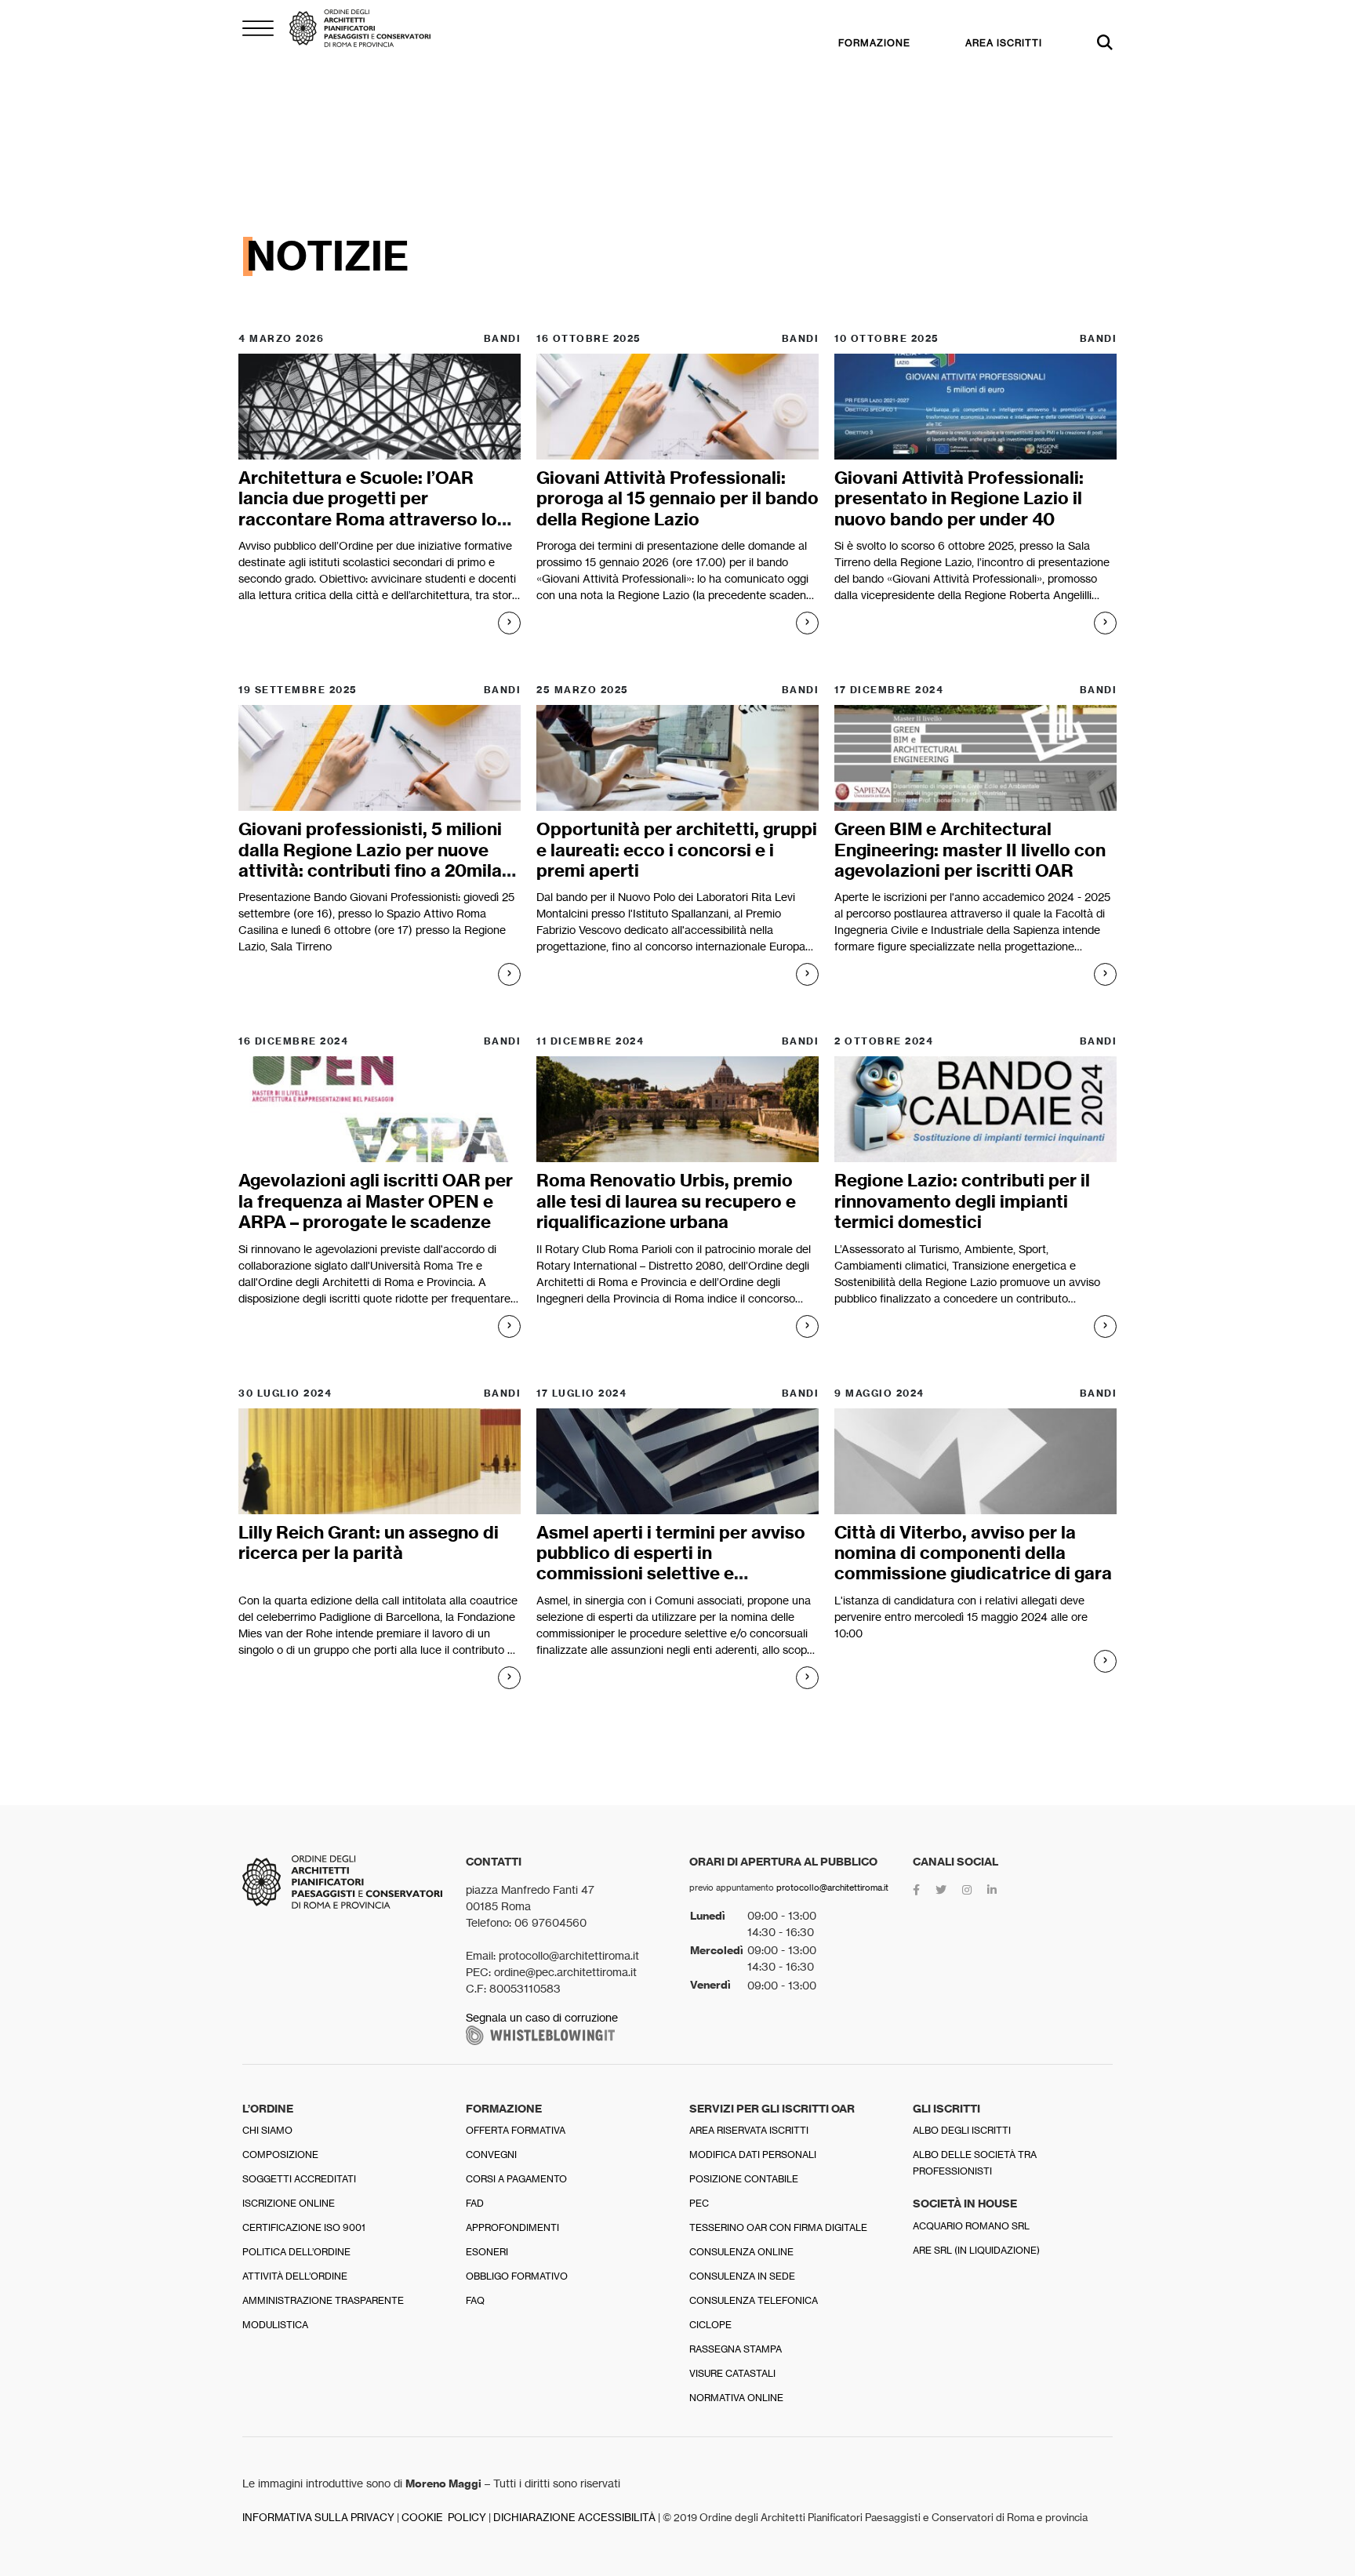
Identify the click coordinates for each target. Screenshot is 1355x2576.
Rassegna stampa (736, 2349)
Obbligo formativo (517, 2276)
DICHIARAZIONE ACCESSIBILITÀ (574, 2518)
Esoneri (487, 2252)
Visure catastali (732, 2373)
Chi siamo (267, 2130)
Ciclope (710, 2325)
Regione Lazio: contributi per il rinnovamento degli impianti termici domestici (962, 1201)
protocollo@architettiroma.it (832, 1887)
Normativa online (736, 2398)
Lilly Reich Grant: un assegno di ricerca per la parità (369, 1542)
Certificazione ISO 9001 (304, 2227)
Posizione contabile (744, 2179)
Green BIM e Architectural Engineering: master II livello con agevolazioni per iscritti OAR (970, 850)
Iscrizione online (289, 2203)
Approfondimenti (512, 2227)
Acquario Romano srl (971, 2226)
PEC (699, 2203)
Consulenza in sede (742, 2276)
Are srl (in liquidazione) (976, 2250)
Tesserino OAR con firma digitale (778, 2227)
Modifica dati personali (753, 2155)
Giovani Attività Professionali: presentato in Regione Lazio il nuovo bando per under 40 (959, 498)
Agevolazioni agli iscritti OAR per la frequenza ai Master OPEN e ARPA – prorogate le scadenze (376, 1201)
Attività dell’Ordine (295, 2276)
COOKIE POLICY (444, 2518)
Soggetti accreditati (299, 2179)
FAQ (475, 2300)
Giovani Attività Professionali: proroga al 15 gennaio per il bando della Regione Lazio (677, 498)
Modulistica (275, 2325)
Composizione (280, 2155)
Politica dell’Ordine (296, 2252)
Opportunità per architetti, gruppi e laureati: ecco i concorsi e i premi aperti (677, 850)
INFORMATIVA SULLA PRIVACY (318, 2518)
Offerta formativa (516, 2130)
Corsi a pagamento (516, 2179)
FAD (475, 2203)
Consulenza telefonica (754, 2300)
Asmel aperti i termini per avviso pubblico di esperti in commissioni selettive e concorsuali (671, 1563)
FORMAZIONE (874, 43)
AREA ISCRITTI (1004, 43)
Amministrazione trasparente (323, 2300)
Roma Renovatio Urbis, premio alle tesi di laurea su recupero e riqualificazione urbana (666, 1201)
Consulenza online (741, 2252)
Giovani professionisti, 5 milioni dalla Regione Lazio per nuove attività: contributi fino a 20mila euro (370, 860)
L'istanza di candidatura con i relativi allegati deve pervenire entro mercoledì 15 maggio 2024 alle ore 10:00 (961, 1617)
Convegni (491, 2155)
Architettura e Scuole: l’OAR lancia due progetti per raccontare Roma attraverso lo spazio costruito (368, 509)
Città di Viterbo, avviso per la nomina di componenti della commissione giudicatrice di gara (973, 1553)
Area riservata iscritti (749, 2130)
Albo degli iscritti (962, 2130)
